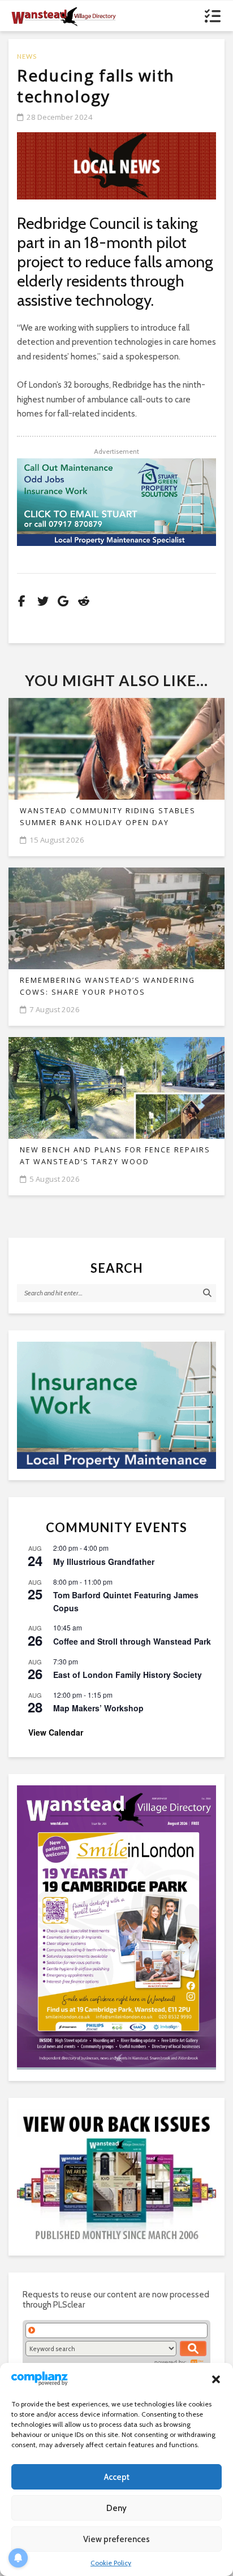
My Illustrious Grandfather (104, 1562)
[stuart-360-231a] (116, 1406)
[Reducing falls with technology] (116, 166)
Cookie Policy (111, 2563)
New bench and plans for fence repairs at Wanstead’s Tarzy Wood (115, 1156)
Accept (117, 2477)
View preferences (116, 2539)
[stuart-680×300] (116, 502)
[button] (216, 2379)
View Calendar (56, 1732)
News (27, 56)
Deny (116, 2508)
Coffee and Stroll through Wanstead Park (132, 1641)
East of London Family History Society (128, 1675)
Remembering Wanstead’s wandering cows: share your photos (107, 986)
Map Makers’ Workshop (98, 1708)
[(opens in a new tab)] (116, 1926)
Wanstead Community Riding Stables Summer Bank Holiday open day (108, 817)
